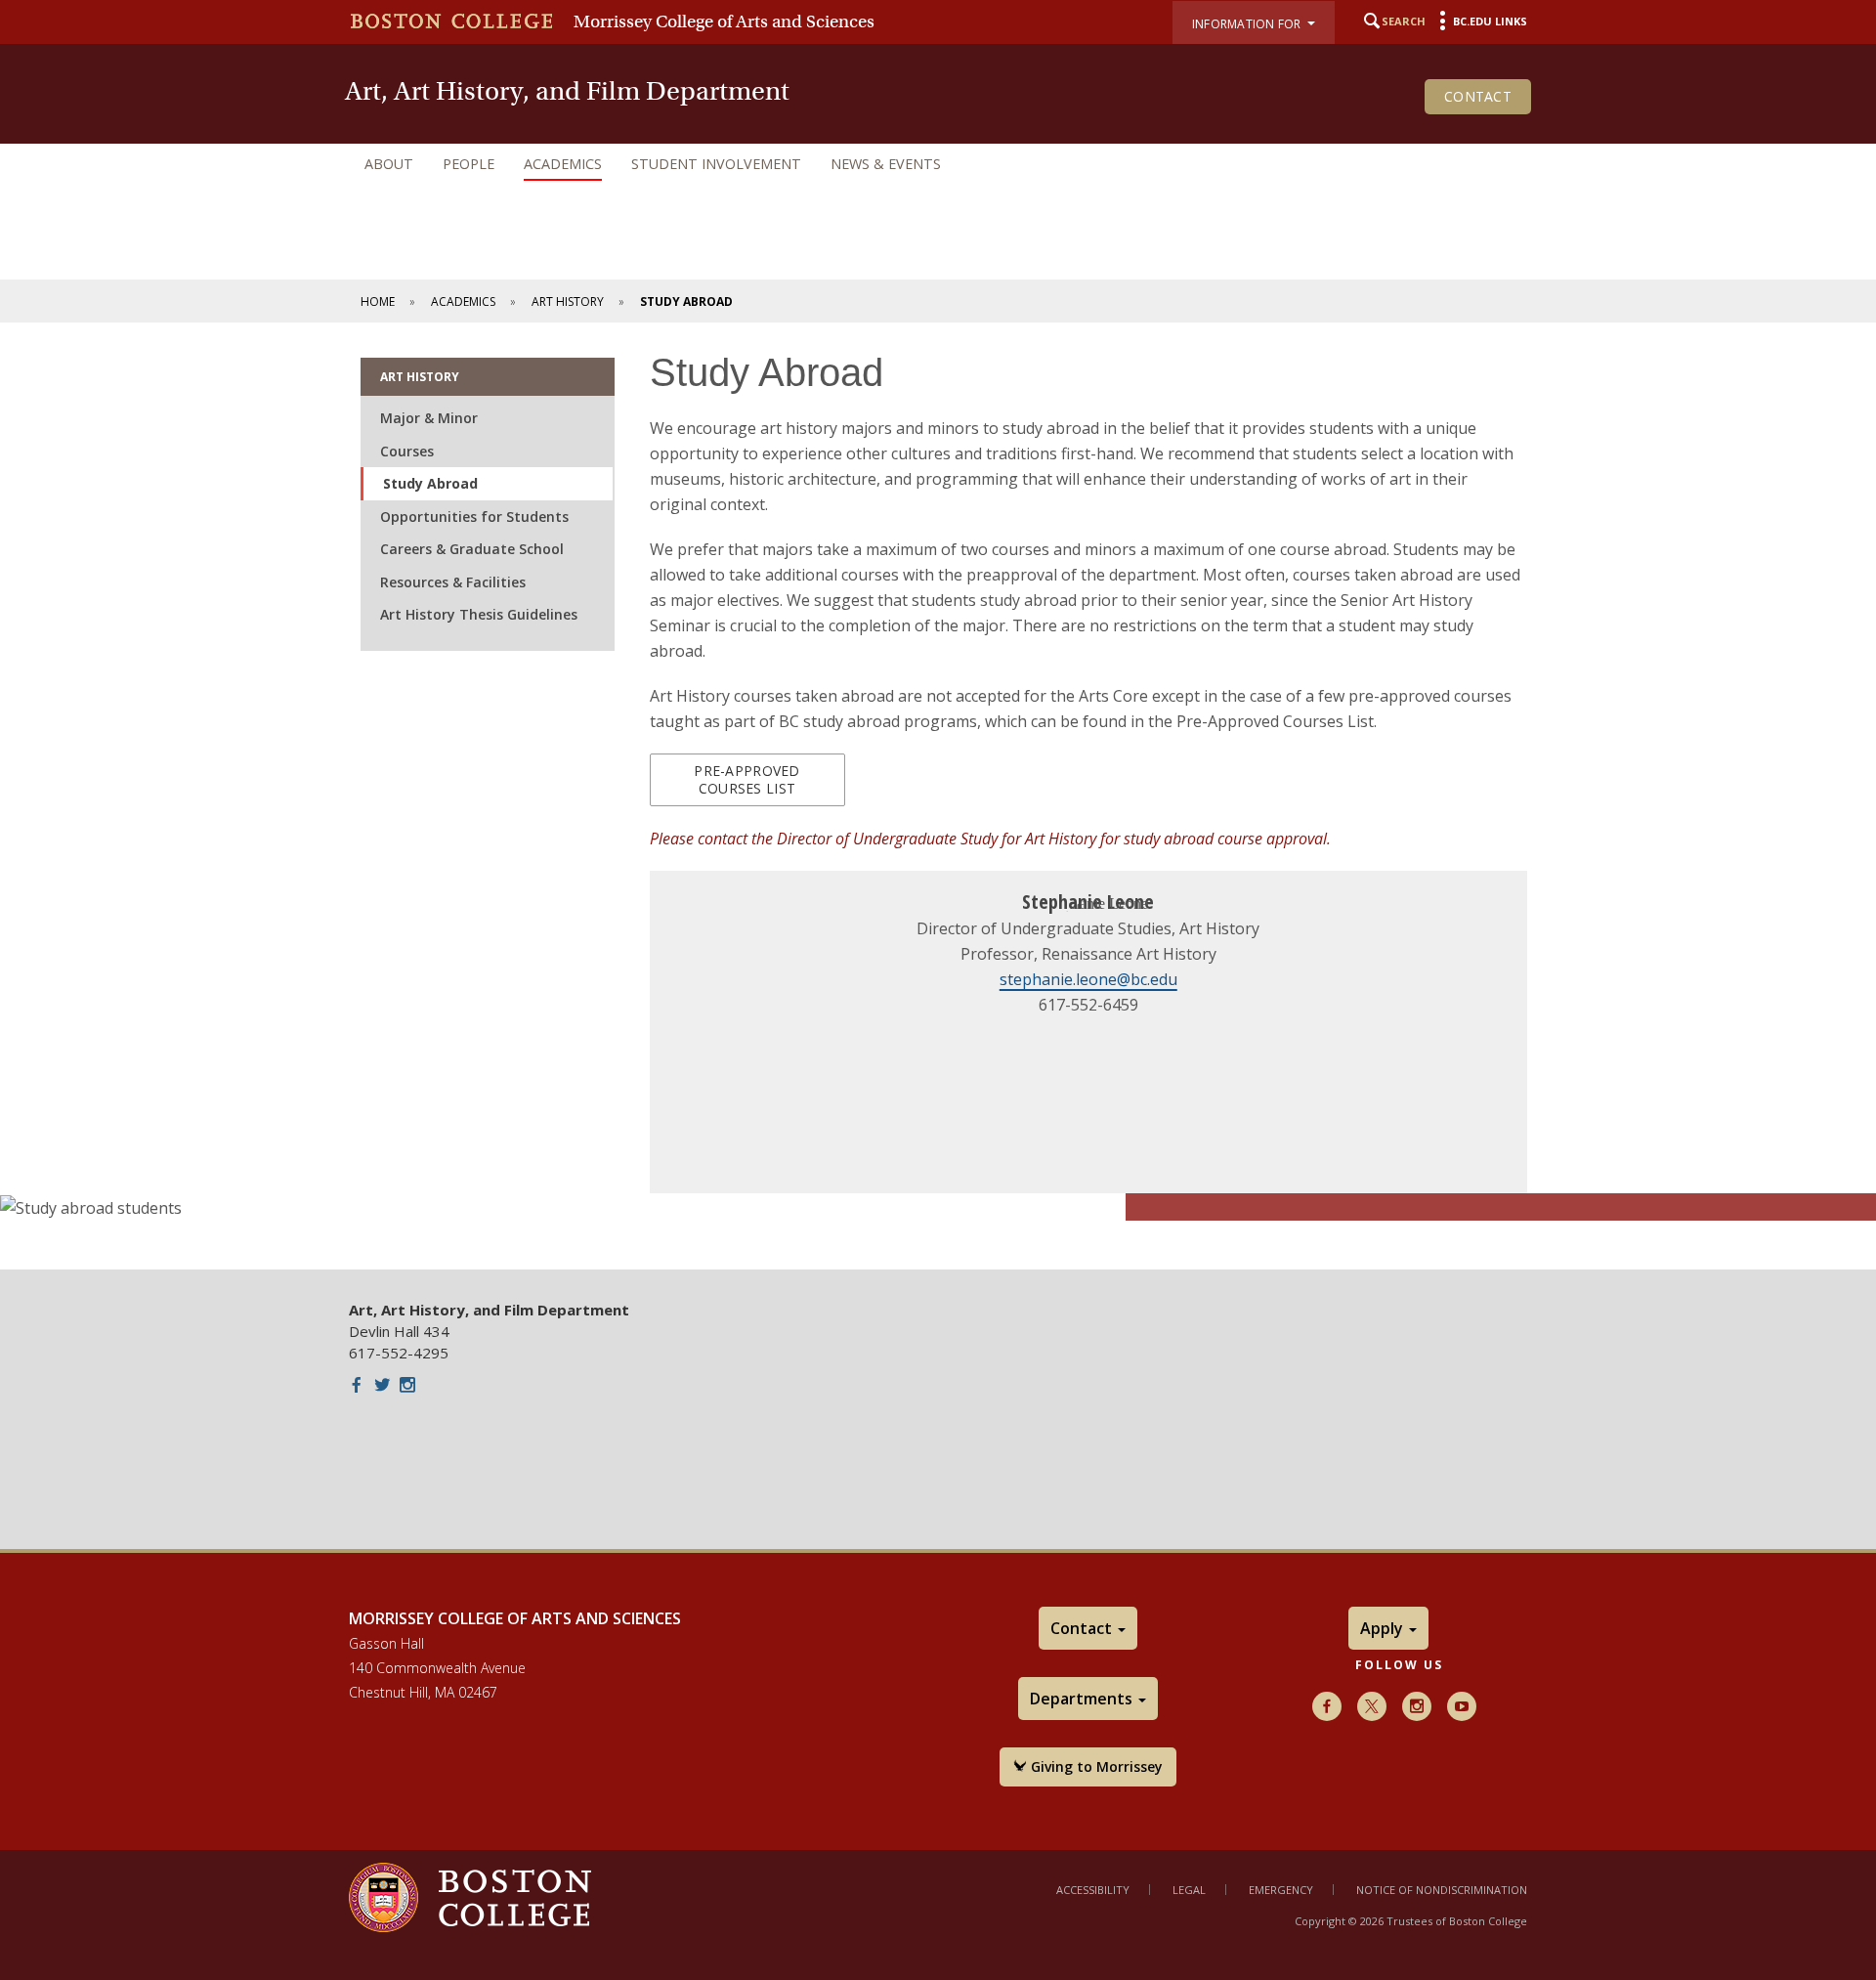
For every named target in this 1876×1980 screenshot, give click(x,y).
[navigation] (938, 164)
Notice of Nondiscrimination (1442, 1890)
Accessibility (1093, 1890)
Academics (563, 164)
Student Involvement (716, 164)
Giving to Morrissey (1095, 1766)
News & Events (886, 164)
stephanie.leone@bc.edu (1088, 979)
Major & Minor (429, 418)
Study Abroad (430, 483)
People (469, 164)
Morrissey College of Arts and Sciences (724, 22)
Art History (568, 301)
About (389, 164)
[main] (938, 796)
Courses (407, 451)
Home (378, 301)
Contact (1478, 96)
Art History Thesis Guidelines (479, 614)
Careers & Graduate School (472, 549)
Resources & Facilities (453, 582)
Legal (1189, 1890)
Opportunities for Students (474, 517)
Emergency (1281, 1890)
